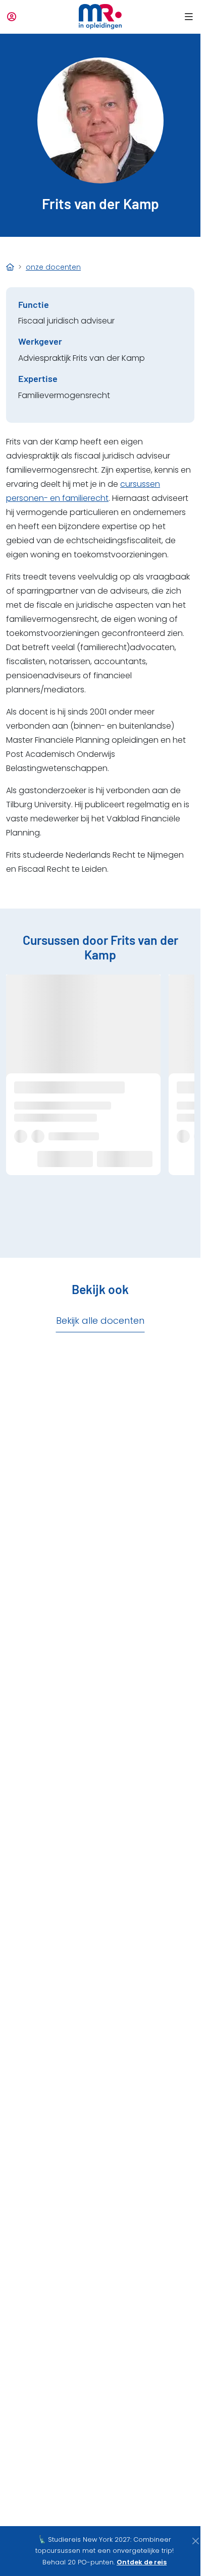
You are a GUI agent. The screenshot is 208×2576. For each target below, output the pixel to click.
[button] (187, 17)
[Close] (195, 2541)
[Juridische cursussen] (10, 267)
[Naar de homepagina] (100, 17)
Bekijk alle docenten (100, 1321)
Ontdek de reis (142, 2562)
